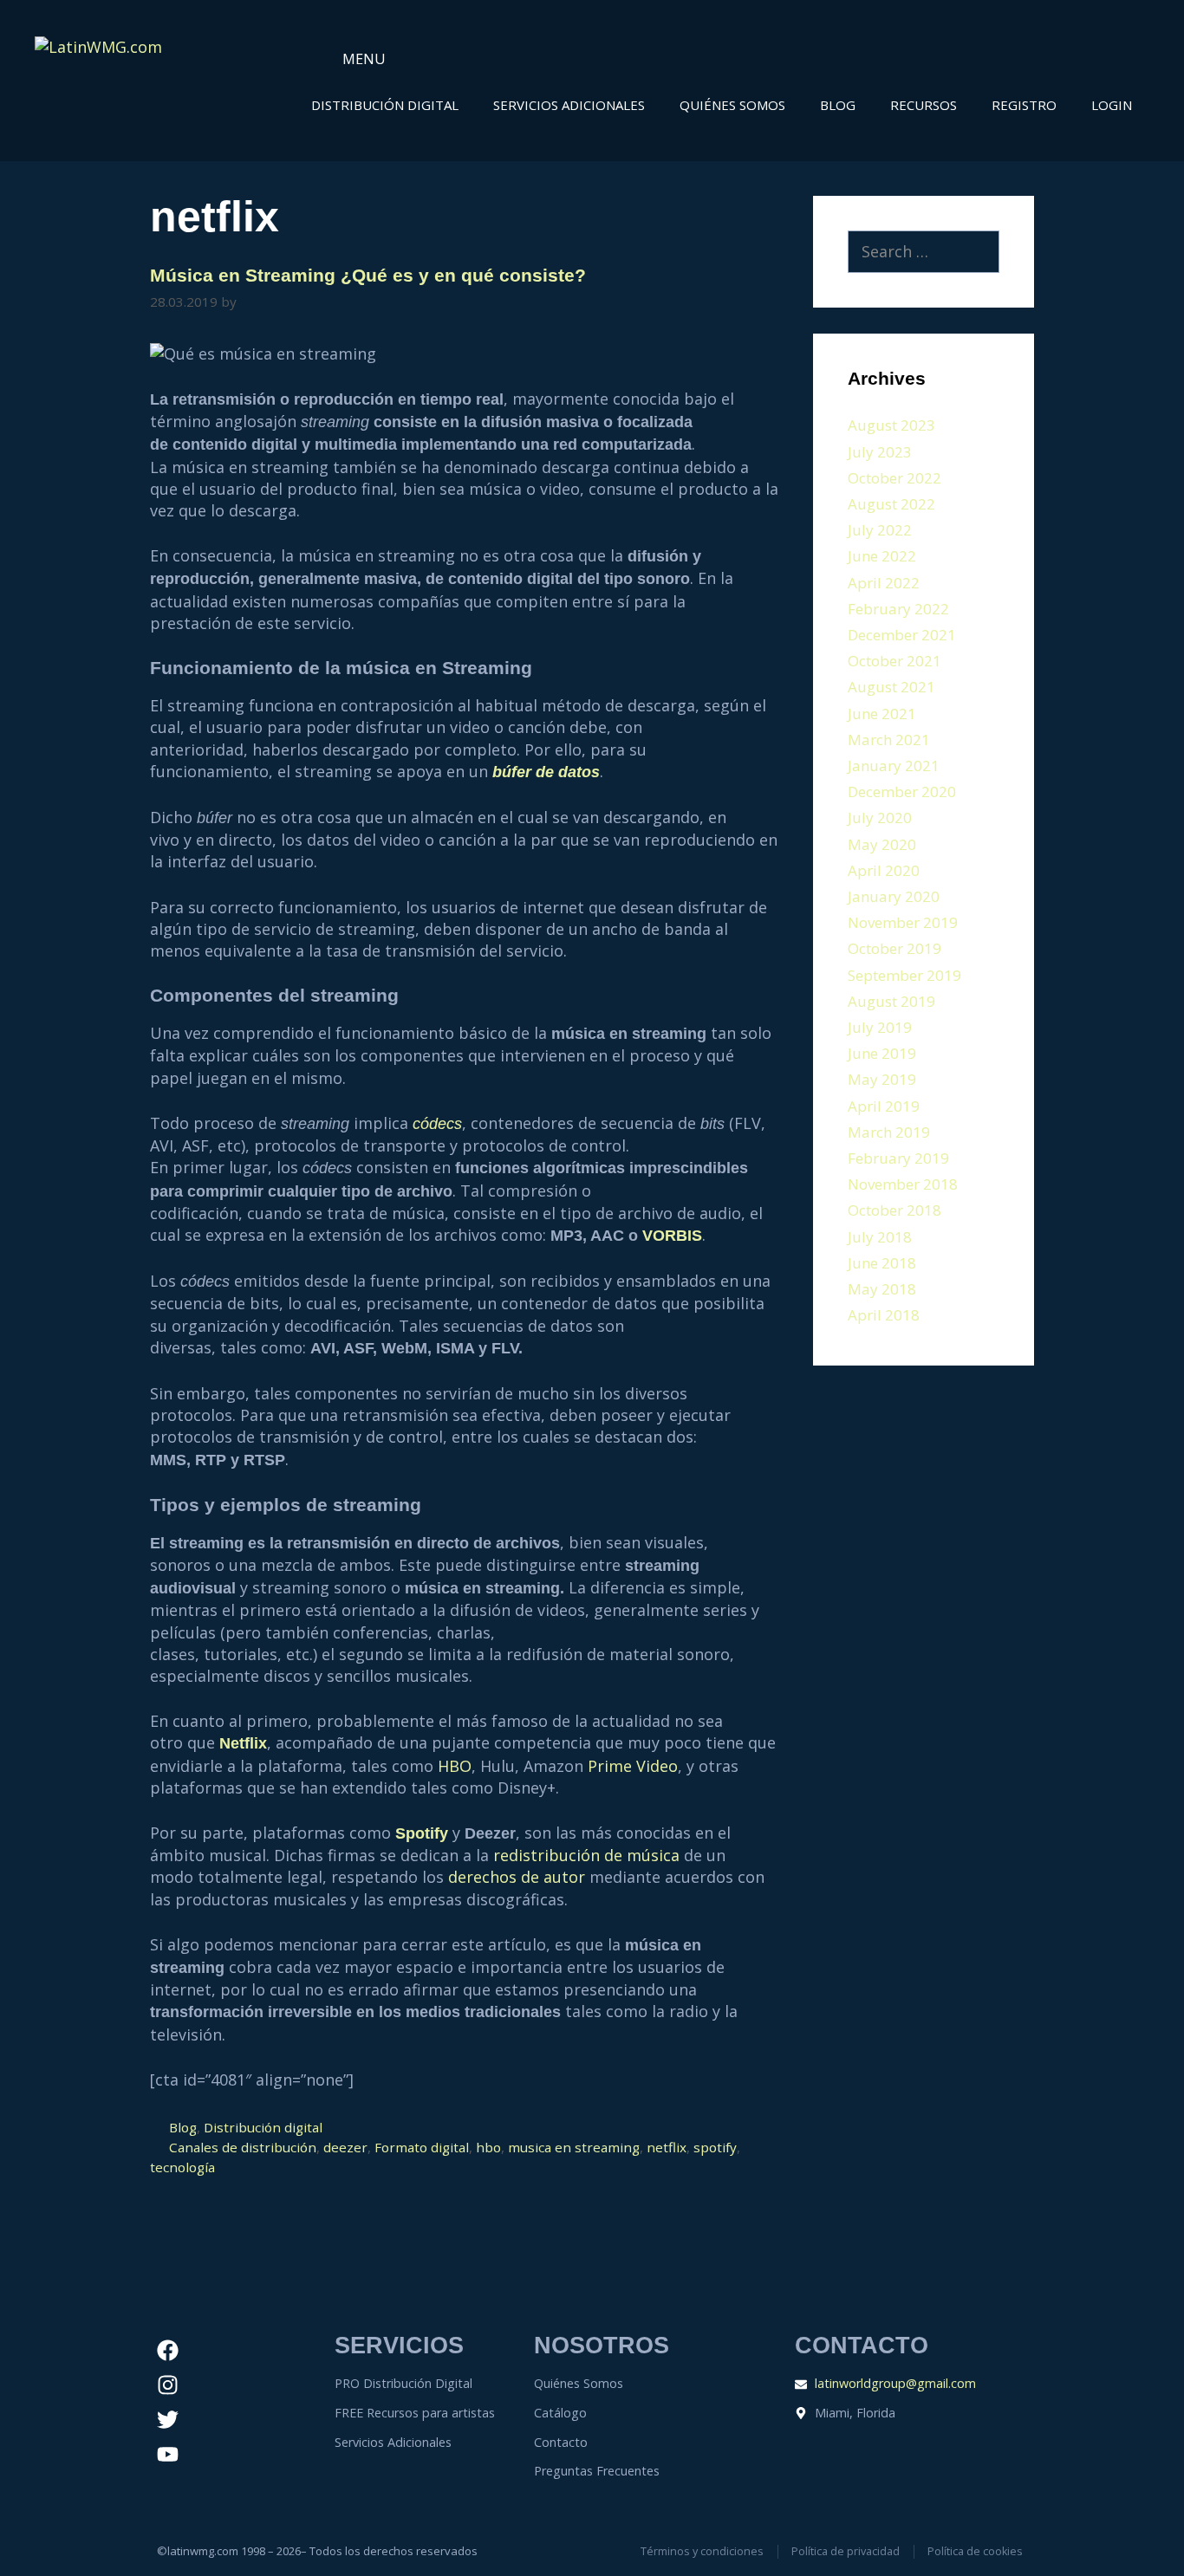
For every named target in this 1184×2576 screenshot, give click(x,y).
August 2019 (891, 1001)
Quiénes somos (732, 105)
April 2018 (884, 1315)
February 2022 (898, 609)
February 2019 (898, 1158)
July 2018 (880, 1237)
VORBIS (672, 1236)
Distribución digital (263, 2127)
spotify (715, 2147)
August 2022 (891, 504)
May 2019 (882, 1079)
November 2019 (903, 922)
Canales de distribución (243, 2147)
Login (1112, 105)
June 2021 (882, 714)
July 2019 (880, 1027)
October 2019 (895, 948)
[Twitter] (168, 2420)
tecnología (182, 2167)
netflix (667, 2147)
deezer (345, 2147)
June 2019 (882, 1053)
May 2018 (882, 1289)
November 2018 (903, 1184)
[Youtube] (168, 2455)
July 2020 (880, 818)
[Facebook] (168, 2351)
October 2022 (895, 478)
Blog (838, 105)
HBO (455, 1766)
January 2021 (894, 766)
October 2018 (895, 1210)
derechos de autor (517, 1877)
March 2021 (889, 740)
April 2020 (884, 870)
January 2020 (894, 896)
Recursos (924, 105)
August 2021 (891, 687)
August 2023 (891, 425)
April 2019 (884, 1106)
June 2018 (882, 1263)
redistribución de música (586, 1855)
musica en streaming (574, 2147)
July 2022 (880, 530)
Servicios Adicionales (569, 105)
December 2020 (902, 792)
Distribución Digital (385, 105)
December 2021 (902, 635)
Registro (1024, 105)
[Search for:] (924, 252)
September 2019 (904, 975)
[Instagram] (168, 2385)
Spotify (422, 1833)
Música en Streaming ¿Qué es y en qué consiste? (368, 275)
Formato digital (422, 2147)
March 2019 (889, 1132)
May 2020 (882, 844)
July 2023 (880, 452)
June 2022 (882, 556)
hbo (488, 2147)
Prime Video (633, 1766)
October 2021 (895, 661)
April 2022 (884, 583)
